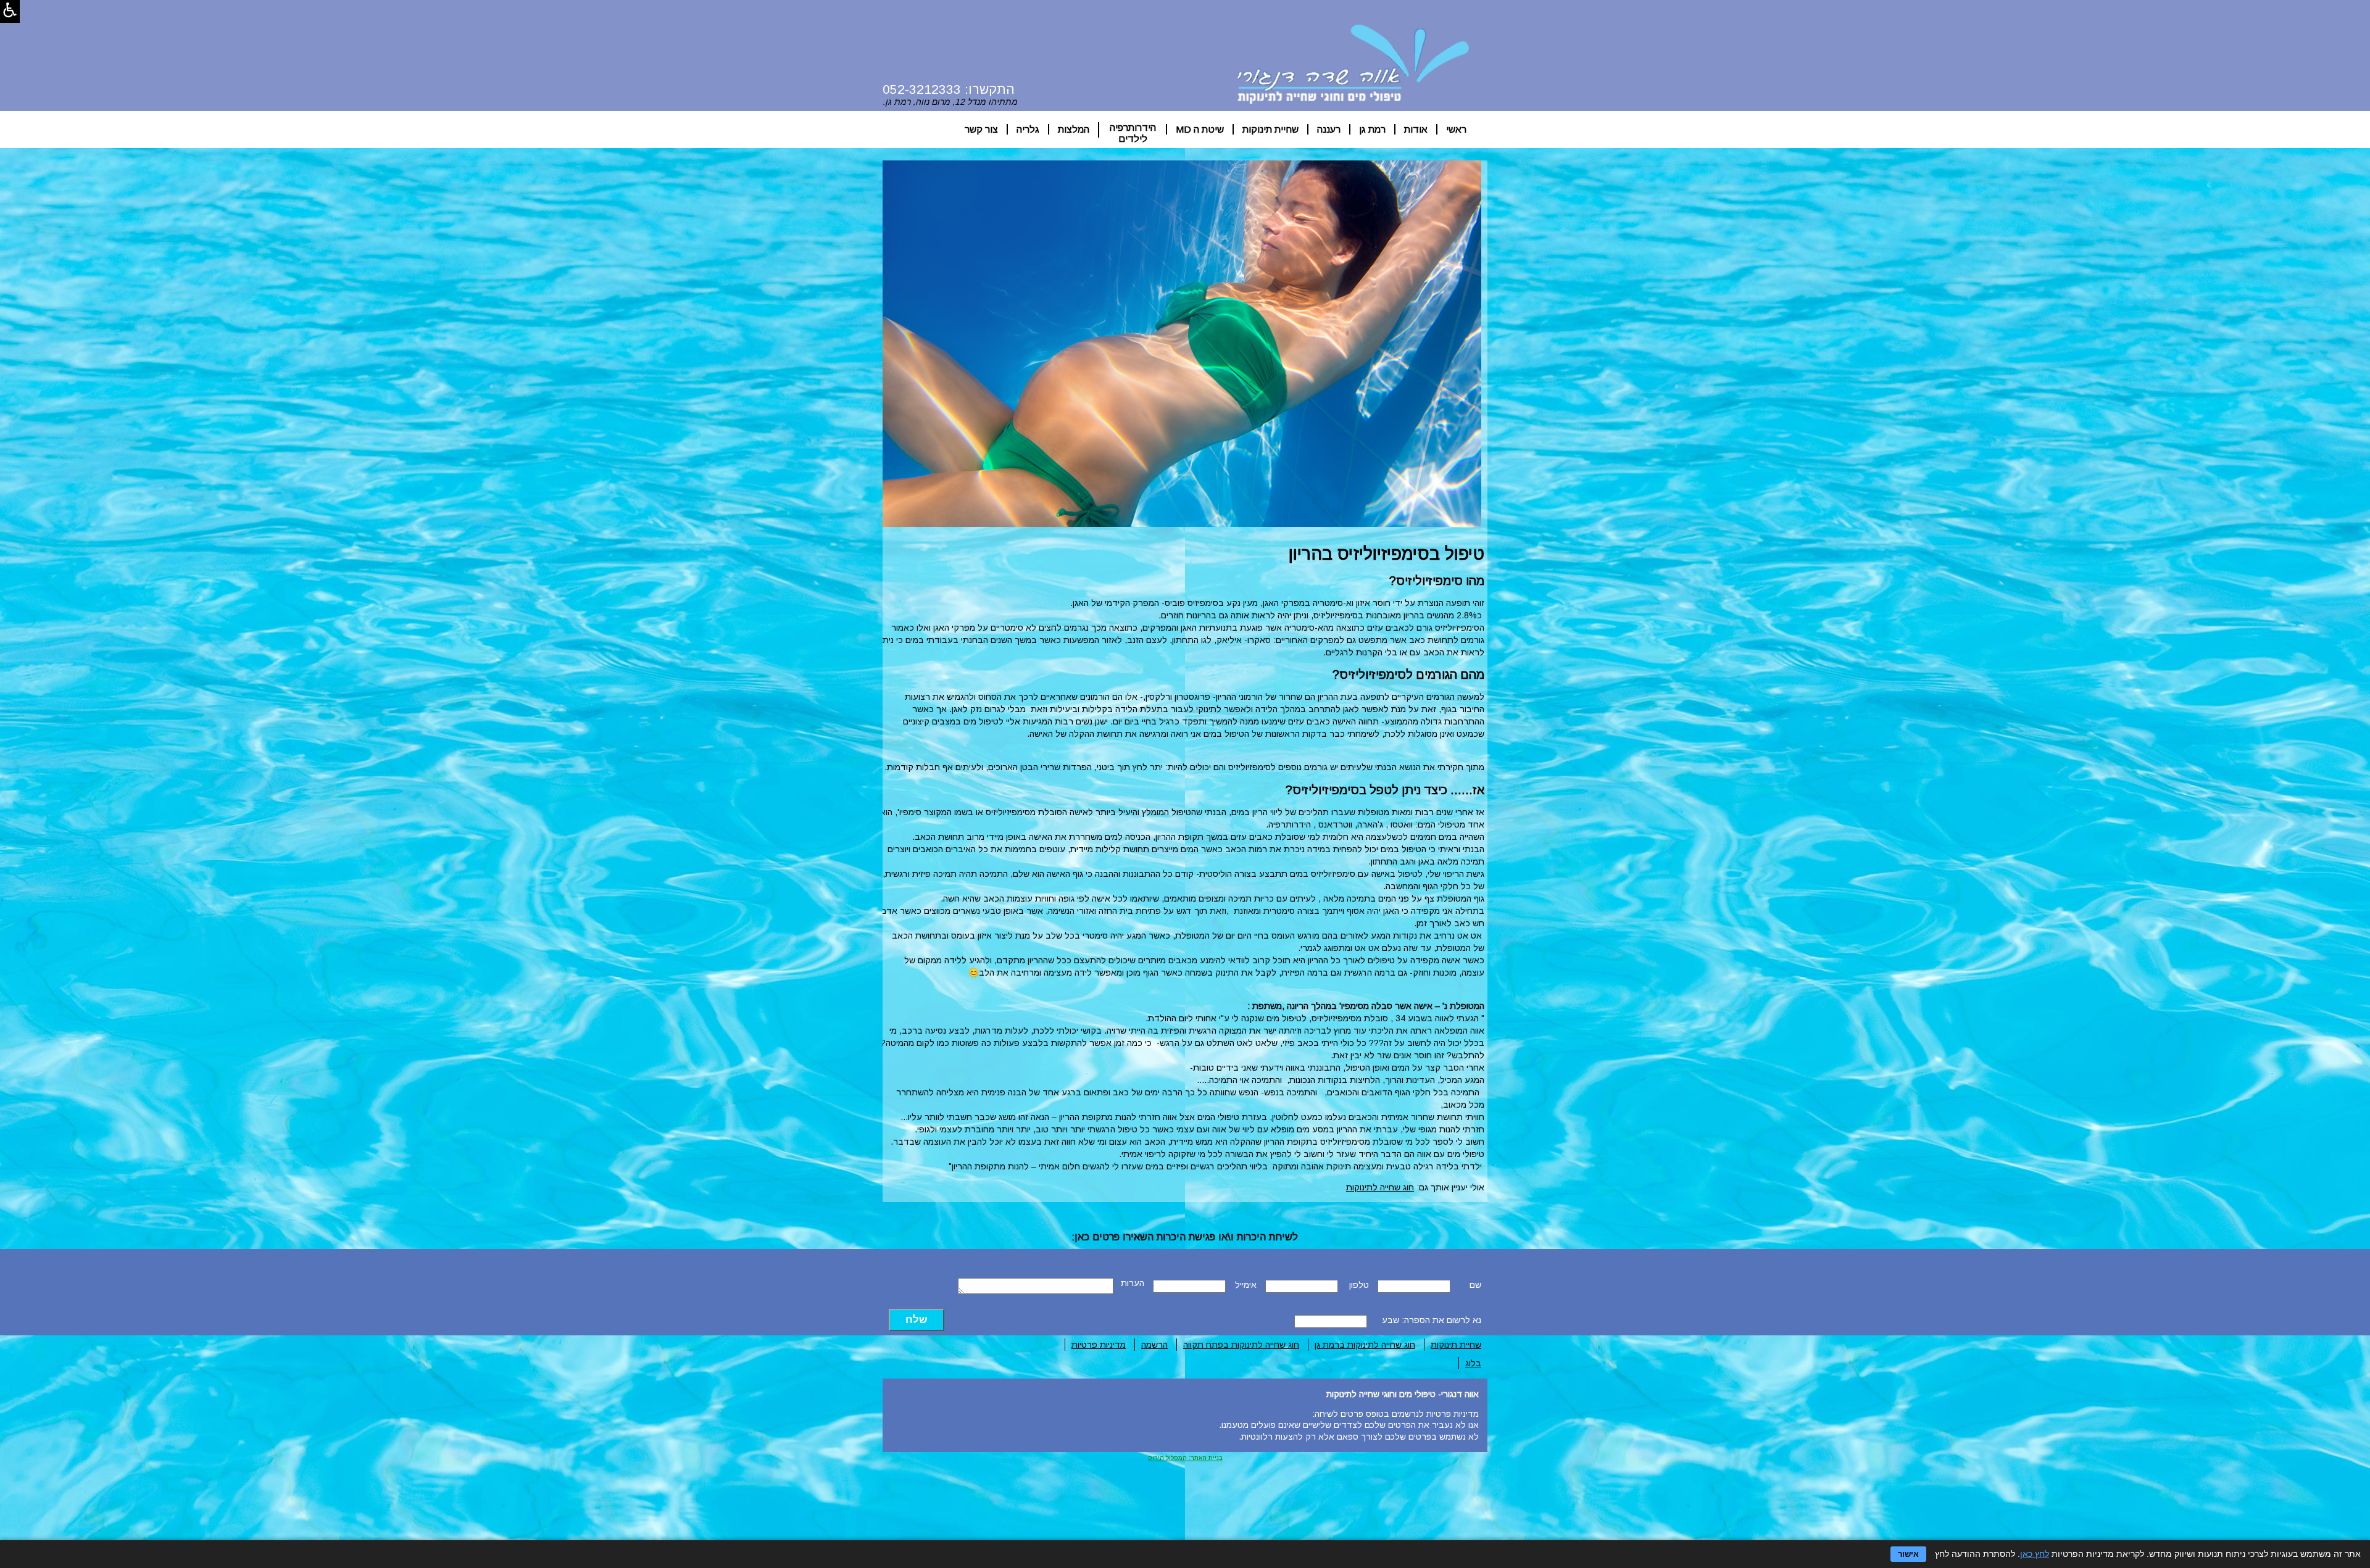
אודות (1416, 129)
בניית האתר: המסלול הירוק (1185, 1458)
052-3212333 (922, 89)
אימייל (1246, 1285)
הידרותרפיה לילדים (1133, 130)
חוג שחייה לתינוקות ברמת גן (1365, 1345)
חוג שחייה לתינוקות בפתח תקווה (1241, 1345)
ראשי (1456, 129)
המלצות (1074, 129)
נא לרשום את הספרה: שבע (1432, 1320)
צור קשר (981, 129)
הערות (1133, 1283)
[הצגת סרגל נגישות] (10, 11)
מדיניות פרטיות (1099, 1345)
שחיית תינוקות (1270, 129)
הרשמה (1154, 1345)
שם (1475, 1285)
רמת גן (1372, 129)
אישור (1908, 1554)
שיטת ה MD (1200, 129)
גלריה (1028, 129)
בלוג (1473, 1363)
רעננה (1329, 129)
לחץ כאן (2035, 1554)
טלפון (1359, 1285)
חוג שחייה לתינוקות (1380, 1187)
